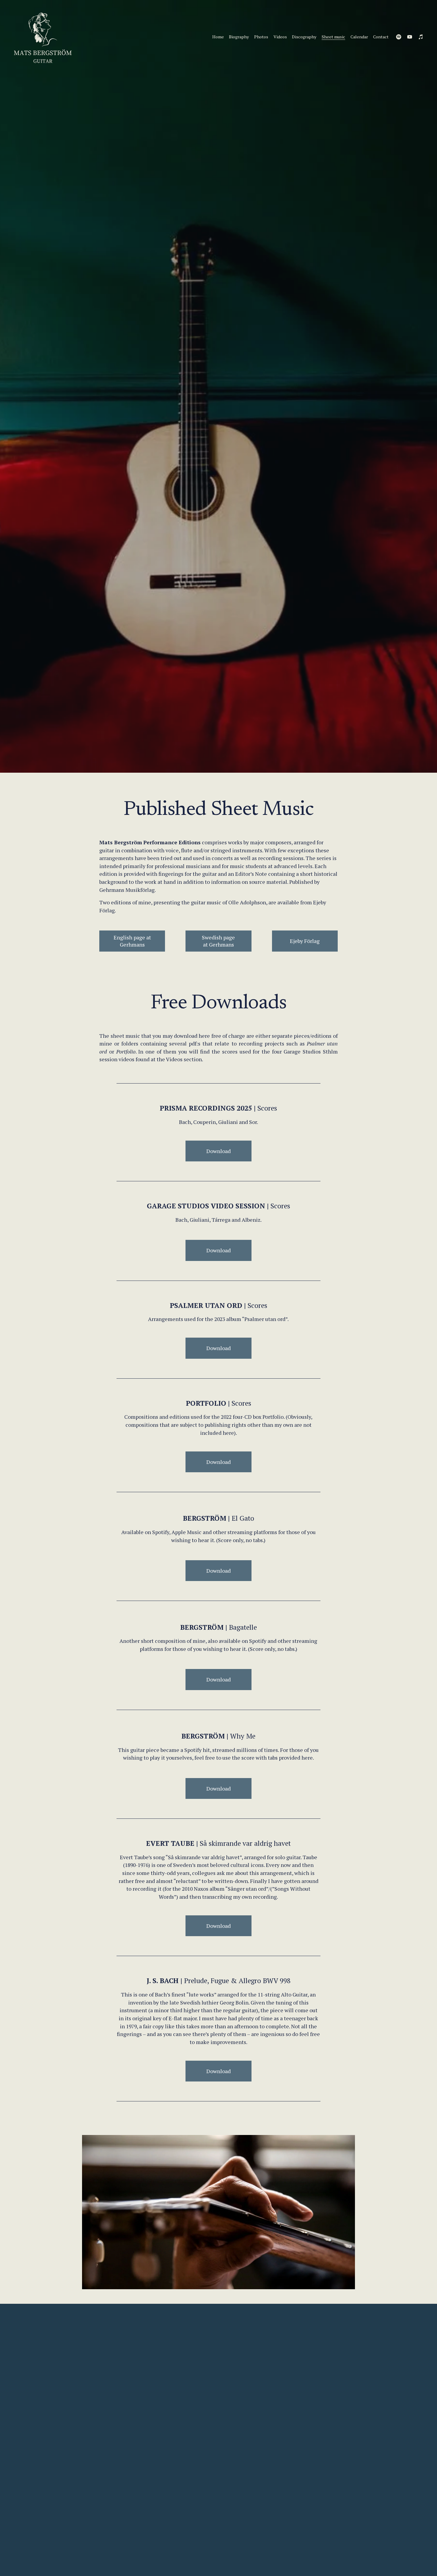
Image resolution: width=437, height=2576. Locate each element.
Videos (280, 37)
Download (218, 1250)
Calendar (359, 37)
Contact (381, 37)
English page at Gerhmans (132, 941)
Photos (261, 37)
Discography (304, 37)
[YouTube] (410, 37)
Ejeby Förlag (305, 941)
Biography (239, 37)
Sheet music (333, 37)
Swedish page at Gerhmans (218, 941)
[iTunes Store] (421, 37)
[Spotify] (399, 37)
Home (218, 37)
